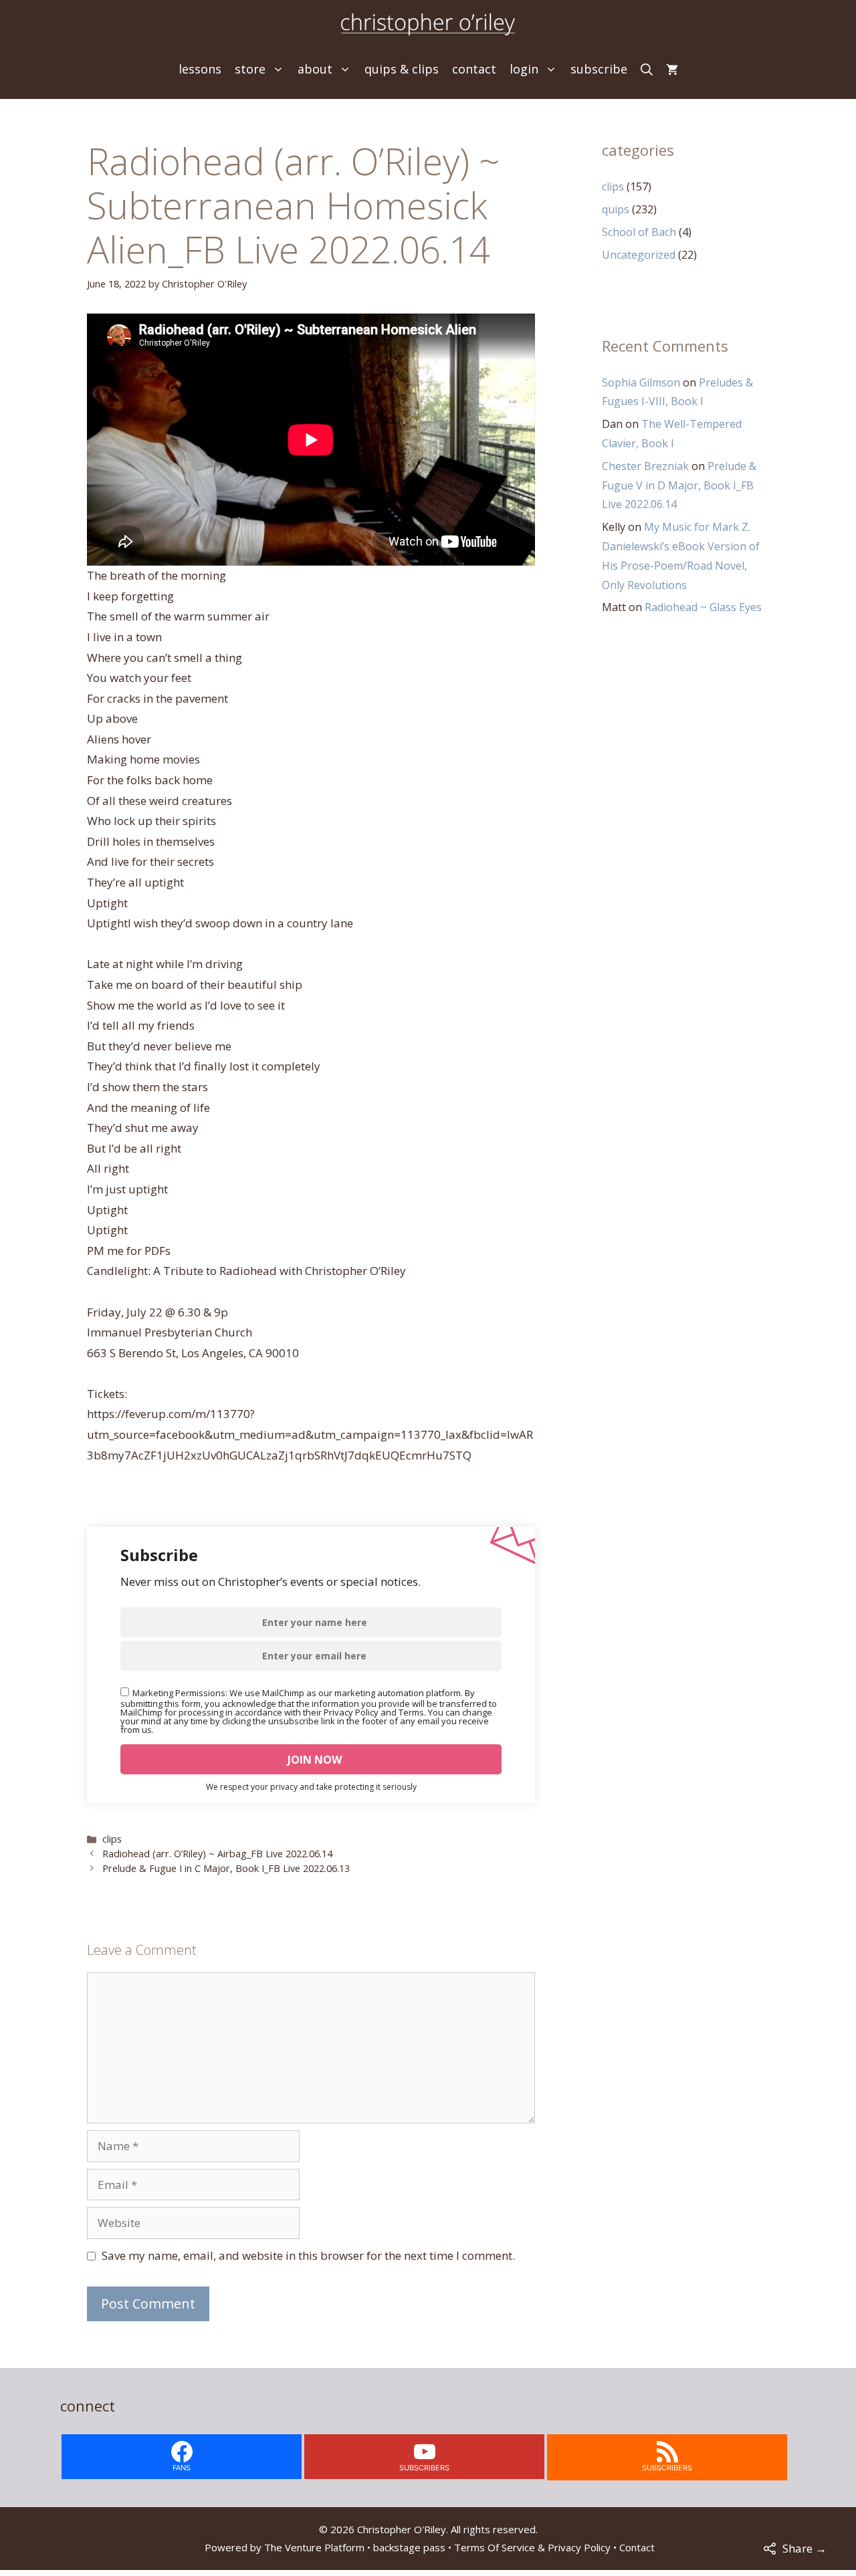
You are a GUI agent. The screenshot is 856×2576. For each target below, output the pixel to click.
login (524, 69)
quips (616, 209)
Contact (637, 2547)
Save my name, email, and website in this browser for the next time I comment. (308, 2255)
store (250, 69)
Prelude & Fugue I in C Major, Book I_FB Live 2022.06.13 (226, 1868)
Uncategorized (639, 255)
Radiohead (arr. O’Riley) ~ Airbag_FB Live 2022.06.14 (217, 1854)
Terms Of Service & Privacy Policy (532, 2547)
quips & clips (402, 69)
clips (112, 1839)
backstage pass (409, 2547)
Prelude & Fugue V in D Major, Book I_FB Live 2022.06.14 (679, 485)
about (315, 69)
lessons (200, 69)
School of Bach (639, 232)
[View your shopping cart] (672, 69)
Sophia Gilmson (641, 382)
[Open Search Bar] (647, 69)
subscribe (599, 69)
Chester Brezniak (645, 466)
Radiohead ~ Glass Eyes (703, 607)
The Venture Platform (314, 2547)
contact (474, 69)
